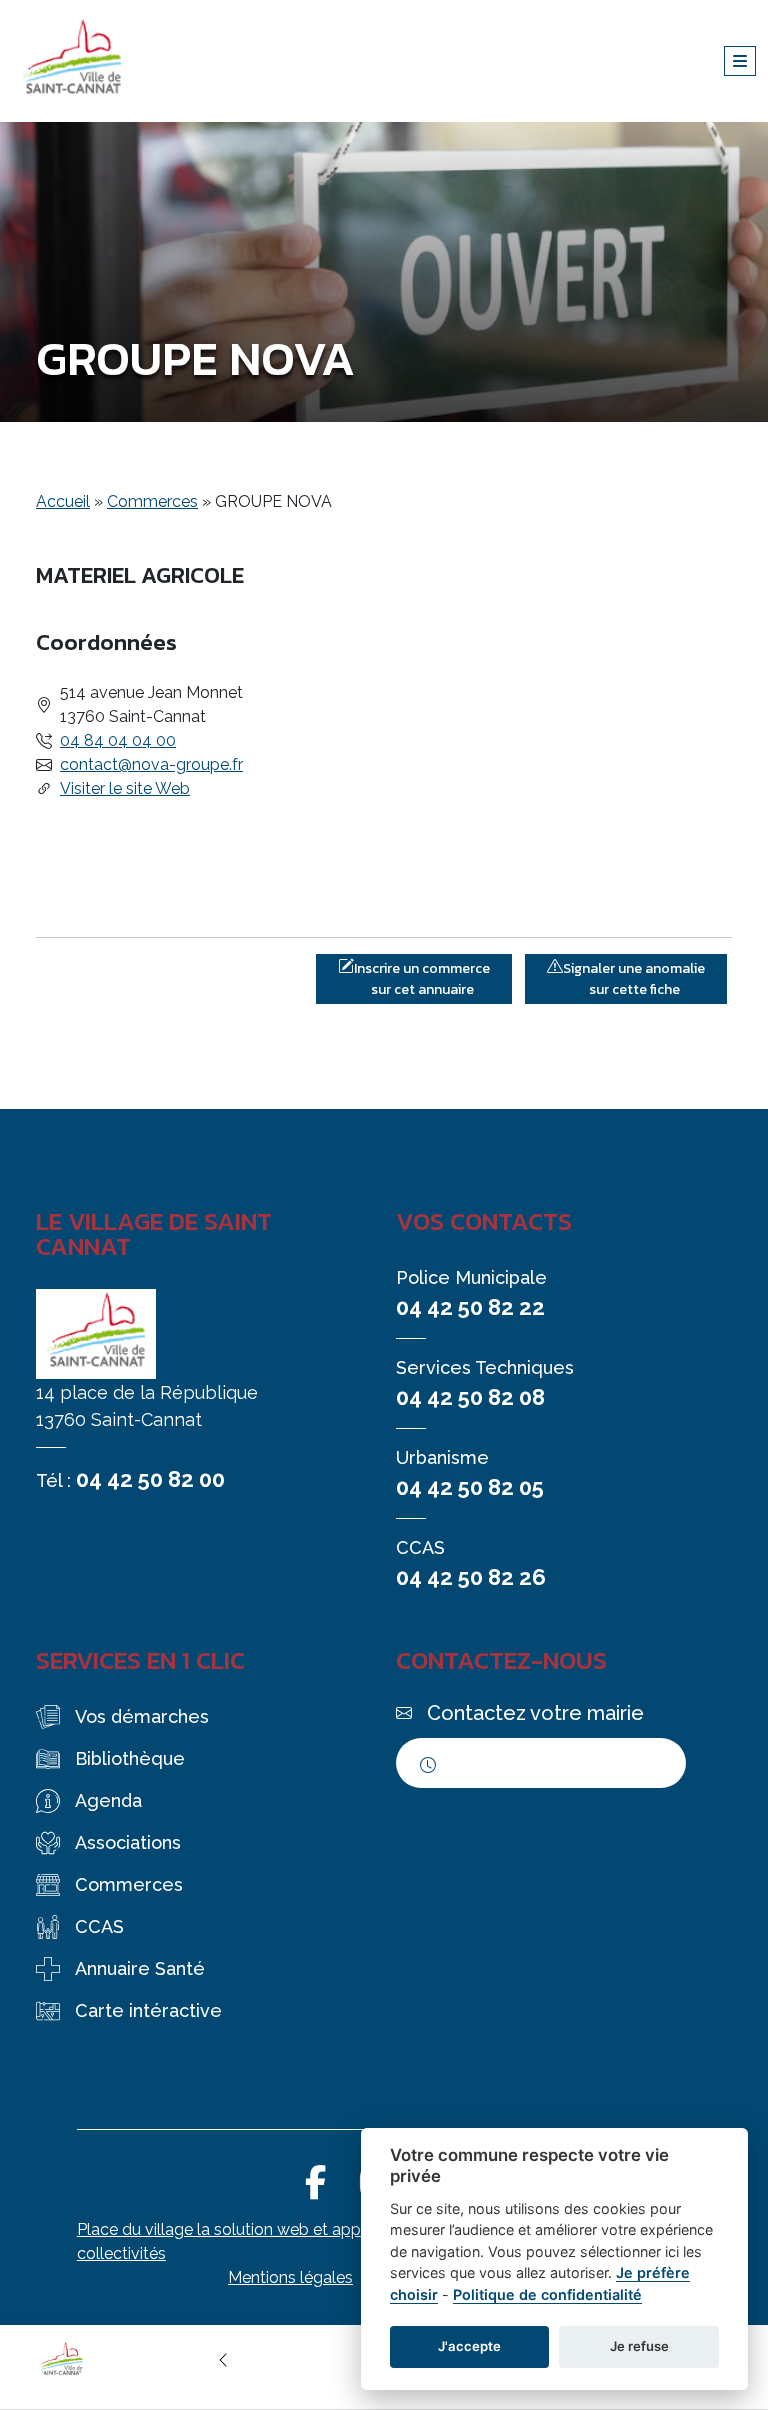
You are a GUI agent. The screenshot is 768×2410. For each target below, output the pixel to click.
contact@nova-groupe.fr (151, 764)
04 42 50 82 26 (471, 1577)
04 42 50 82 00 (150, 1479)
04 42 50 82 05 (470, 1487)
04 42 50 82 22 (470, 1307)
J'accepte (469, 2346)
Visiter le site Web (125, 788)
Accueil (63, 501)
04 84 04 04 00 (118, 740)
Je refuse (639, 2346)
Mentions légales (290, 2277)
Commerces (152, 501)
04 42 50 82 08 (470, 1397)
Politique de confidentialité (547, 2294)
